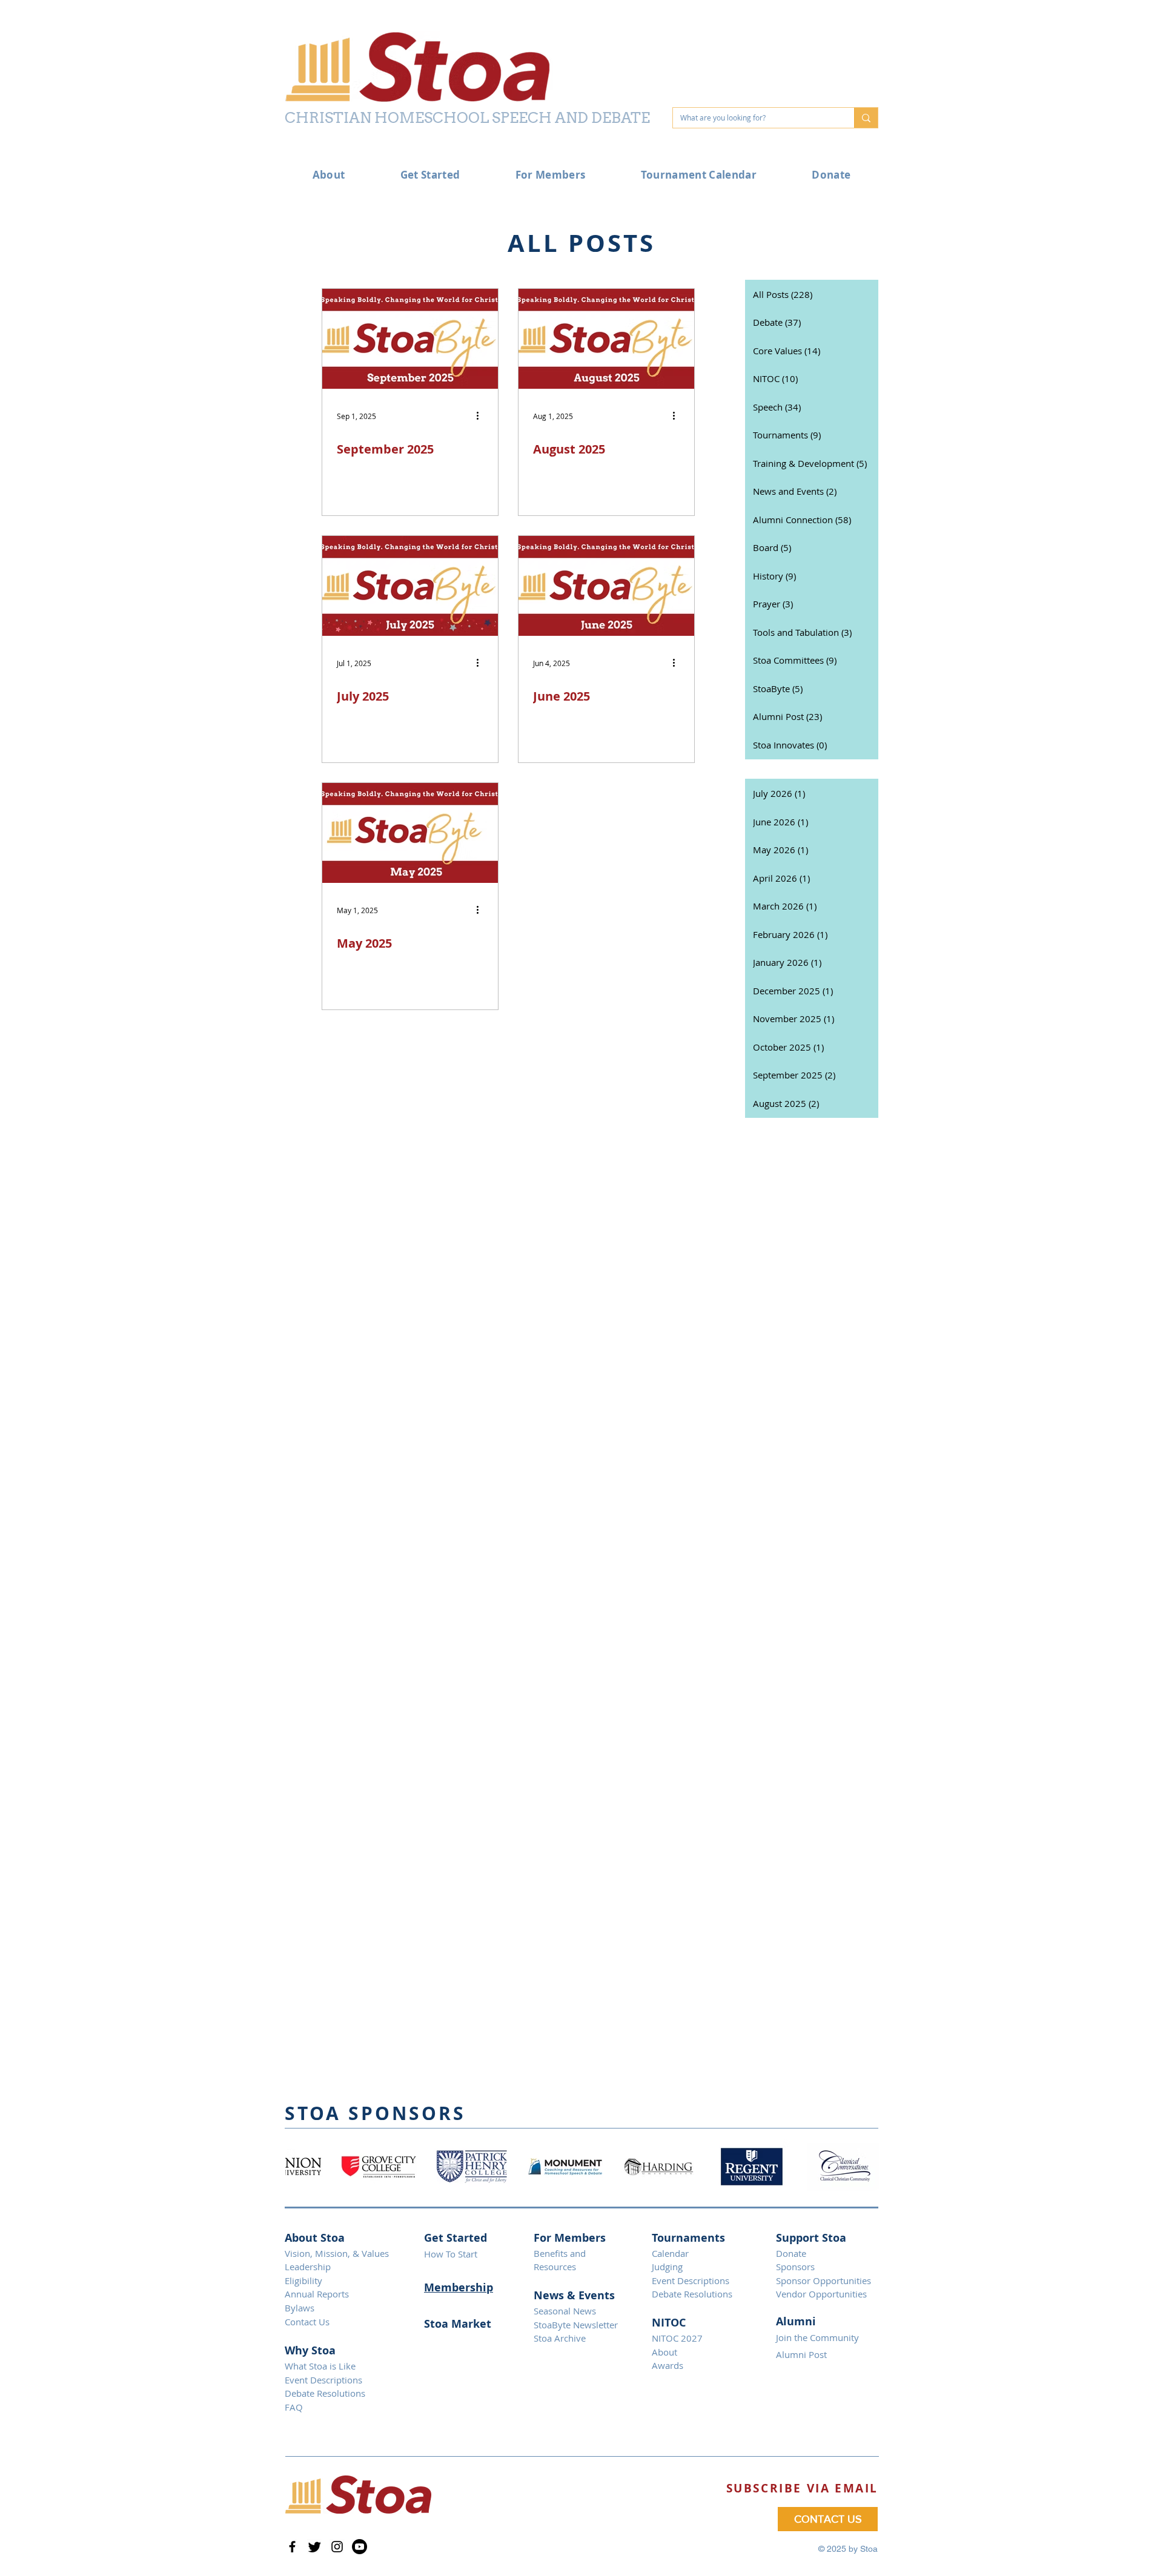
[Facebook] (292, 2547)
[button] (802, 2488)
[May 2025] (410, 833)
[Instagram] (337, 2547)
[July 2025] (410, 586)
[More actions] (482, 416)
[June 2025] (606, 586)
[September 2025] (410, 339)
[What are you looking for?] (866, 118)
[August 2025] (606, 339)
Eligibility (303, 2280)
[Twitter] (315, 2547)
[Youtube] (360, 2547)
